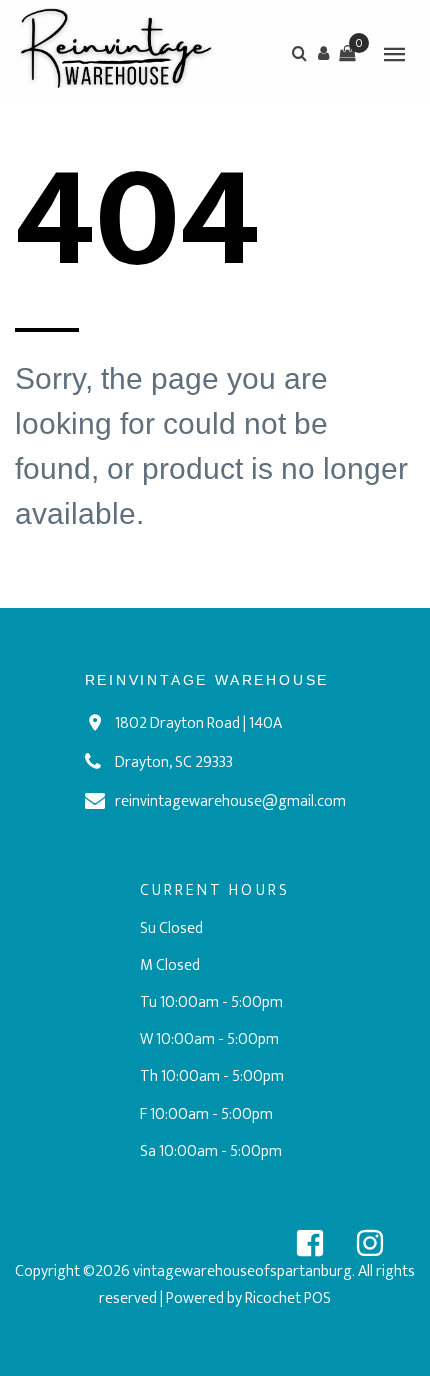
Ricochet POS (288, 1298)
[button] (323, 53)
